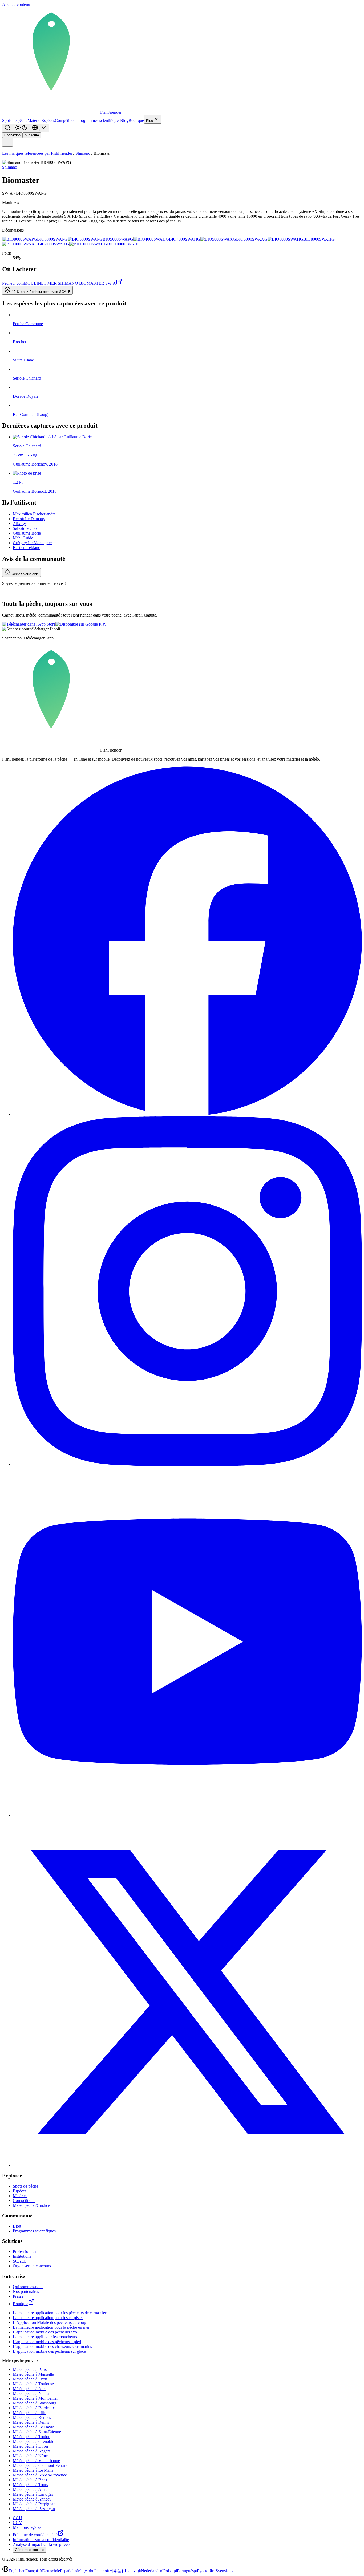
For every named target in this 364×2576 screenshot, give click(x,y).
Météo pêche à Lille (29, 2413)
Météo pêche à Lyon (30, 2379)
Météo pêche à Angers (32, 2451)
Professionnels (25, 2251)
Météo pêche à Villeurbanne (36, 2461)
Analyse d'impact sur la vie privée (41, 2544)
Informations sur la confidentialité (41, 2540)
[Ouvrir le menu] (7, 142)
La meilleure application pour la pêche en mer (51, 2327)
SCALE (20, 2261)
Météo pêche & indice (31, 2205)
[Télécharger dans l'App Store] (29, 624)
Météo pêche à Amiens (32, 2489)
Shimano (83, 153)
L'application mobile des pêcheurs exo (45, 2332)
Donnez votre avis (25, 574)
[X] (187, 2166)
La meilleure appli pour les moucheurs (45, 2337)
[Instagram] (187, 1464)
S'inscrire (32, 135)
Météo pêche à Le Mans (33, 2470)
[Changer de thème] (21, 128)
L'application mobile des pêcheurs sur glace (49, 2351)
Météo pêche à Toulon (32, 2437)
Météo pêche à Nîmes (31, 2456)
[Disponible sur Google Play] (81, 624)
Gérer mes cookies (30, 2550)
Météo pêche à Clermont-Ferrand (41, 2465)
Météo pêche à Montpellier (35, 2398)
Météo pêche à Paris (30, 2369)
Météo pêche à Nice (30, 2389)
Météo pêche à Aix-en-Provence (40, 2475)
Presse (18, 2296)
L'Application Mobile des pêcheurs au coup (49, 2322)
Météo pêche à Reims (31, 2422)
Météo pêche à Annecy (32, 2499)
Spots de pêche (15, 120)
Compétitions (66, 120)
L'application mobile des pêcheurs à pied (47, 2342)
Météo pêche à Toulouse (33, 2384)
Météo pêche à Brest (30, 2480)
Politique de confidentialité (35, 2535)
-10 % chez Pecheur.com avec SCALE (41, 292)
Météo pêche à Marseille (33, 2374)
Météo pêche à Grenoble (33, 2441)
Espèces (48, 120)
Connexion (12, 135)
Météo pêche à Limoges (33, 2494)
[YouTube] (187, 1815)
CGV (17, 2523)
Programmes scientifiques (99, 120)
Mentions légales (27, 2527)
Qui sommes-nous (28, 2287)
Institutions (22, 2256)
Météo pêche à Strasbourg (35, 2403)
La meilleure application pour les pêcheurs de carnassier (60, 2313)
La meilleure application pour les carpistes (48, 2318)
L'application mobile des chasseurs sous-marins (52, 2346)
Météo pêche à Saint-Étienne (37, 2432)
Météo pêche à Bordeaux (34, 2408)
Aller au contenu (16, 4)
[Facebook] (187, 1114)
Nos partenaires (26, 2291)
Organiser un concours (32, 2266)
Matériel (34, 120)
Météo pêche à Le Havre (34, 2427)
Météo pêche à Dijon (30, 2446)
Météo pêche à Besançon (34, 2509)
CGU (17, 2518)
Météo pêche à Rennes (32, 2417)
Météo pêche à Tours (30, 2485)
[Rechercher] (7, 128)
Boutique (136, 120)
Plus (149, 121)
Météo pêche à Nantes (31, 2393)
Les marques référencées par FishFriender (37, 153)
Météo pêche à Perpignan (34, 2504)
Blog (124, 120)
